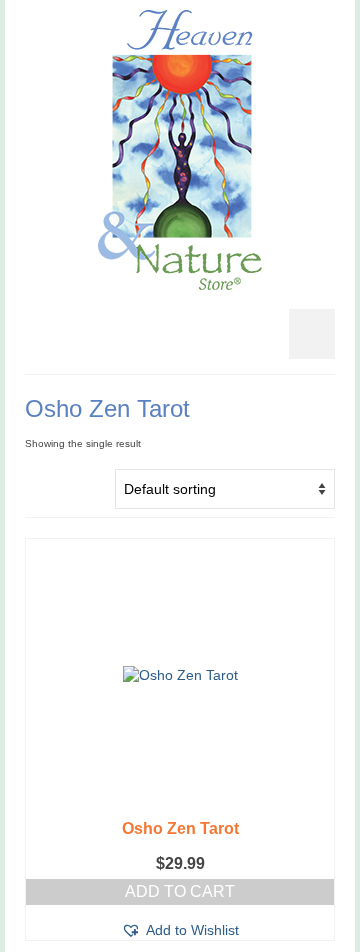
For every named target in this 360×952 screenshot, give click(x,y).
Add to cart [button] (180, 891)
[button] (180, 930)
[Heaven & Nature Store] (180, 150)
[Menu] (312, 334)
